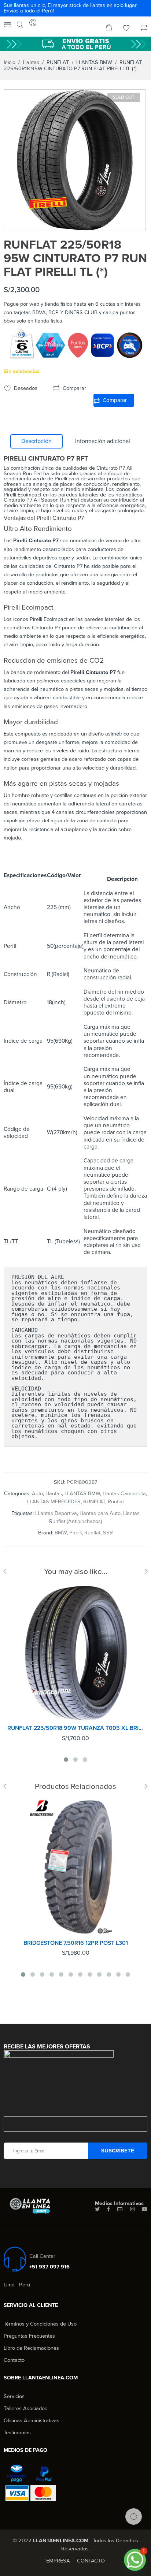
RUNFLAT (58, 62)
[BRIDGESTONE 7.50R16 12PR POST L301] (75, 1868)
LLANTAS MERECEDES (54, 1502)
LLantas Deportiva (56, 1513)
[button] (135, 2560)
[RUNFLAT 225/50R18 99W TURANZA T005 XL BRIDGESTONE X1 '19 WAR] (75, 1653)
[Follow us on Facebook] (108, 2210)
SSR (108, 1533)
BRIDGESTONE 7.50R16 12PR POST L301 (76, 1943)
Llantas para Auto (100, 1513)
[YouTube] (145, 2210)
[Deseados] (126, 29)
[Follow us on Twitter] (97, 2210)
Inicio (10, 62)
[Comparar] (144, 29)
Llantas (31, 62)
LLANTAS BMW (94, 62)
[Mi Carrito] (109, 29)
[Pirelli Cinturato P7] (75, 160)
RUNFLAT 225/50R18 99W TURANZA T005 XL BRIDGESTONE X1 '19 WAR (75, 1728)
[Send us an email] (120, 2210)
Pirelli (75, 1533)
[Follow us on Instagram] (132, 2210)
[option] (75, 160)
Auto (37, 1494)
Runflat (116, 1502)
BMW (61, 1533)
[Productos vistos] (134, 2517)
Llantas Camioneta (124, 1494)
